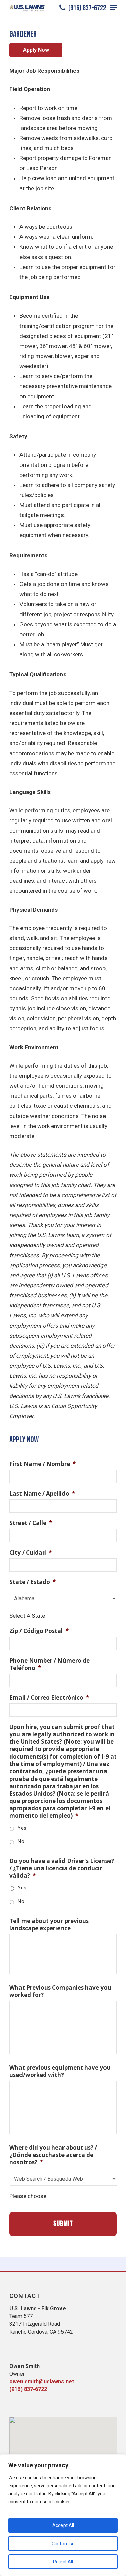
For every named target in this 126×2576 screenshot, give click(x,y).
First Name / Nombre (43, 1464)
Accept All (63, 2525)
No (21, 1841)
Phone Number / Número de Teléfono (50, 1664)
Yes (22, 1828)
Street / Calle (31, 1523)
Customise (63, 2544)
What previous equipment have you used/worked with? (60, 2071)
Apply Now (36, 50)
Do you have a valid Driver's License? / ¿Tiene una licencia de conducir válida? (62, 1868)
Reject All (63, 2562)
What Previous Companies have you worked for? (60, 1991)
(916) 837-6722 (87, 8)
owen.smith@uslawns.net (42, 2382)
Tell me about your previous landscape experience (49, 1925)
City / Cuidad (31, 1553)
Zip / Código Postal (39, 1631)
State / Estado (33, 1582)
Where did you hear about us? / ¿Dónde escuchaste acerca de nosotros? (53, 2155)
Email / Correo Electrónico (49, 1698)
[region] (63, 2515)
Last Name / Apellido (42, 1494)
